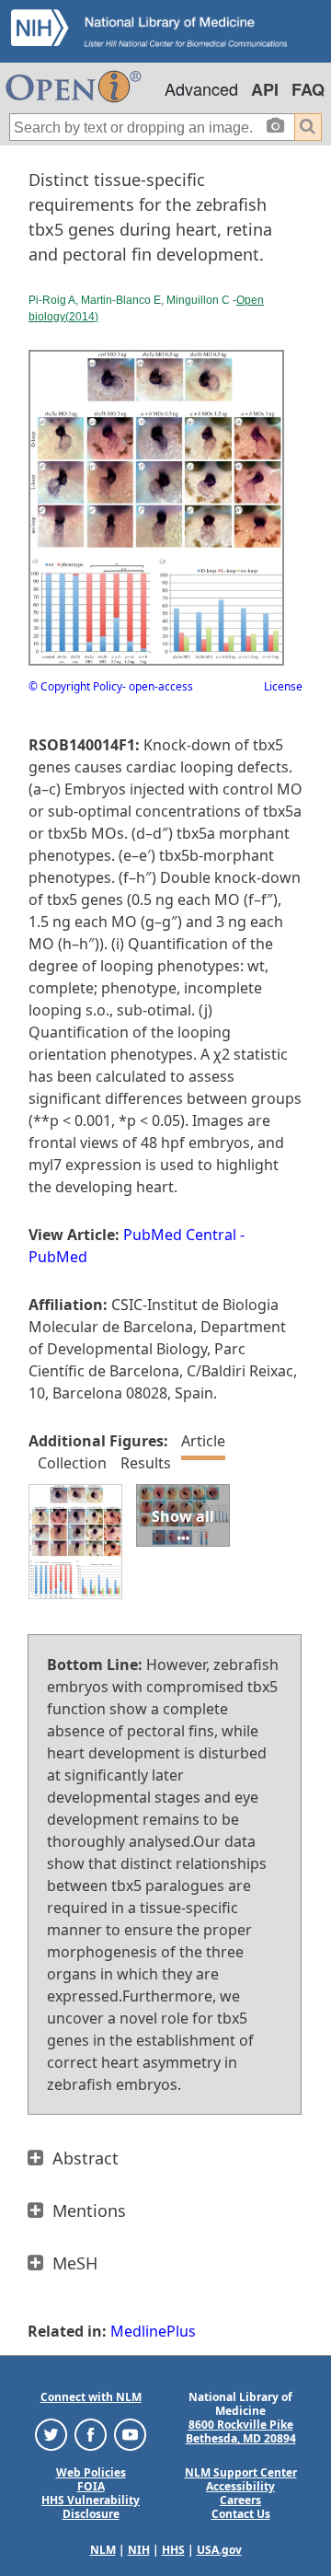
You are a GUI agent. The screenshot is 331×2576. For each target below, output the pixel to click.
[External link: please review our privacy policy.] (51, 2434)
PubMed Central (180, 1235)
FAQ (308, 89)
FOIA (91, 2486)
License (283, 686)
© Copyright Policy (75, 686)
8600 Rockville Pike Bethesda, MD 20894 (241, 2431)
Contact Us (241, 2514)
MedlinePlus (153, 2331)
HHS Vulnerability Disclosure (91, 2507)
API (265, 89)
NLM (103, 2550)
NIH (139, 2550)
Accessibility (240, 2486)
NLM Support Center (241, 2472)
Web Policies (91, 2472)
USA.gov (219, 2550)
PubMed (58, 1257)
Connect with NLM (91, 2397)
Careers (240, 2500)
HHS (173, 2550)
